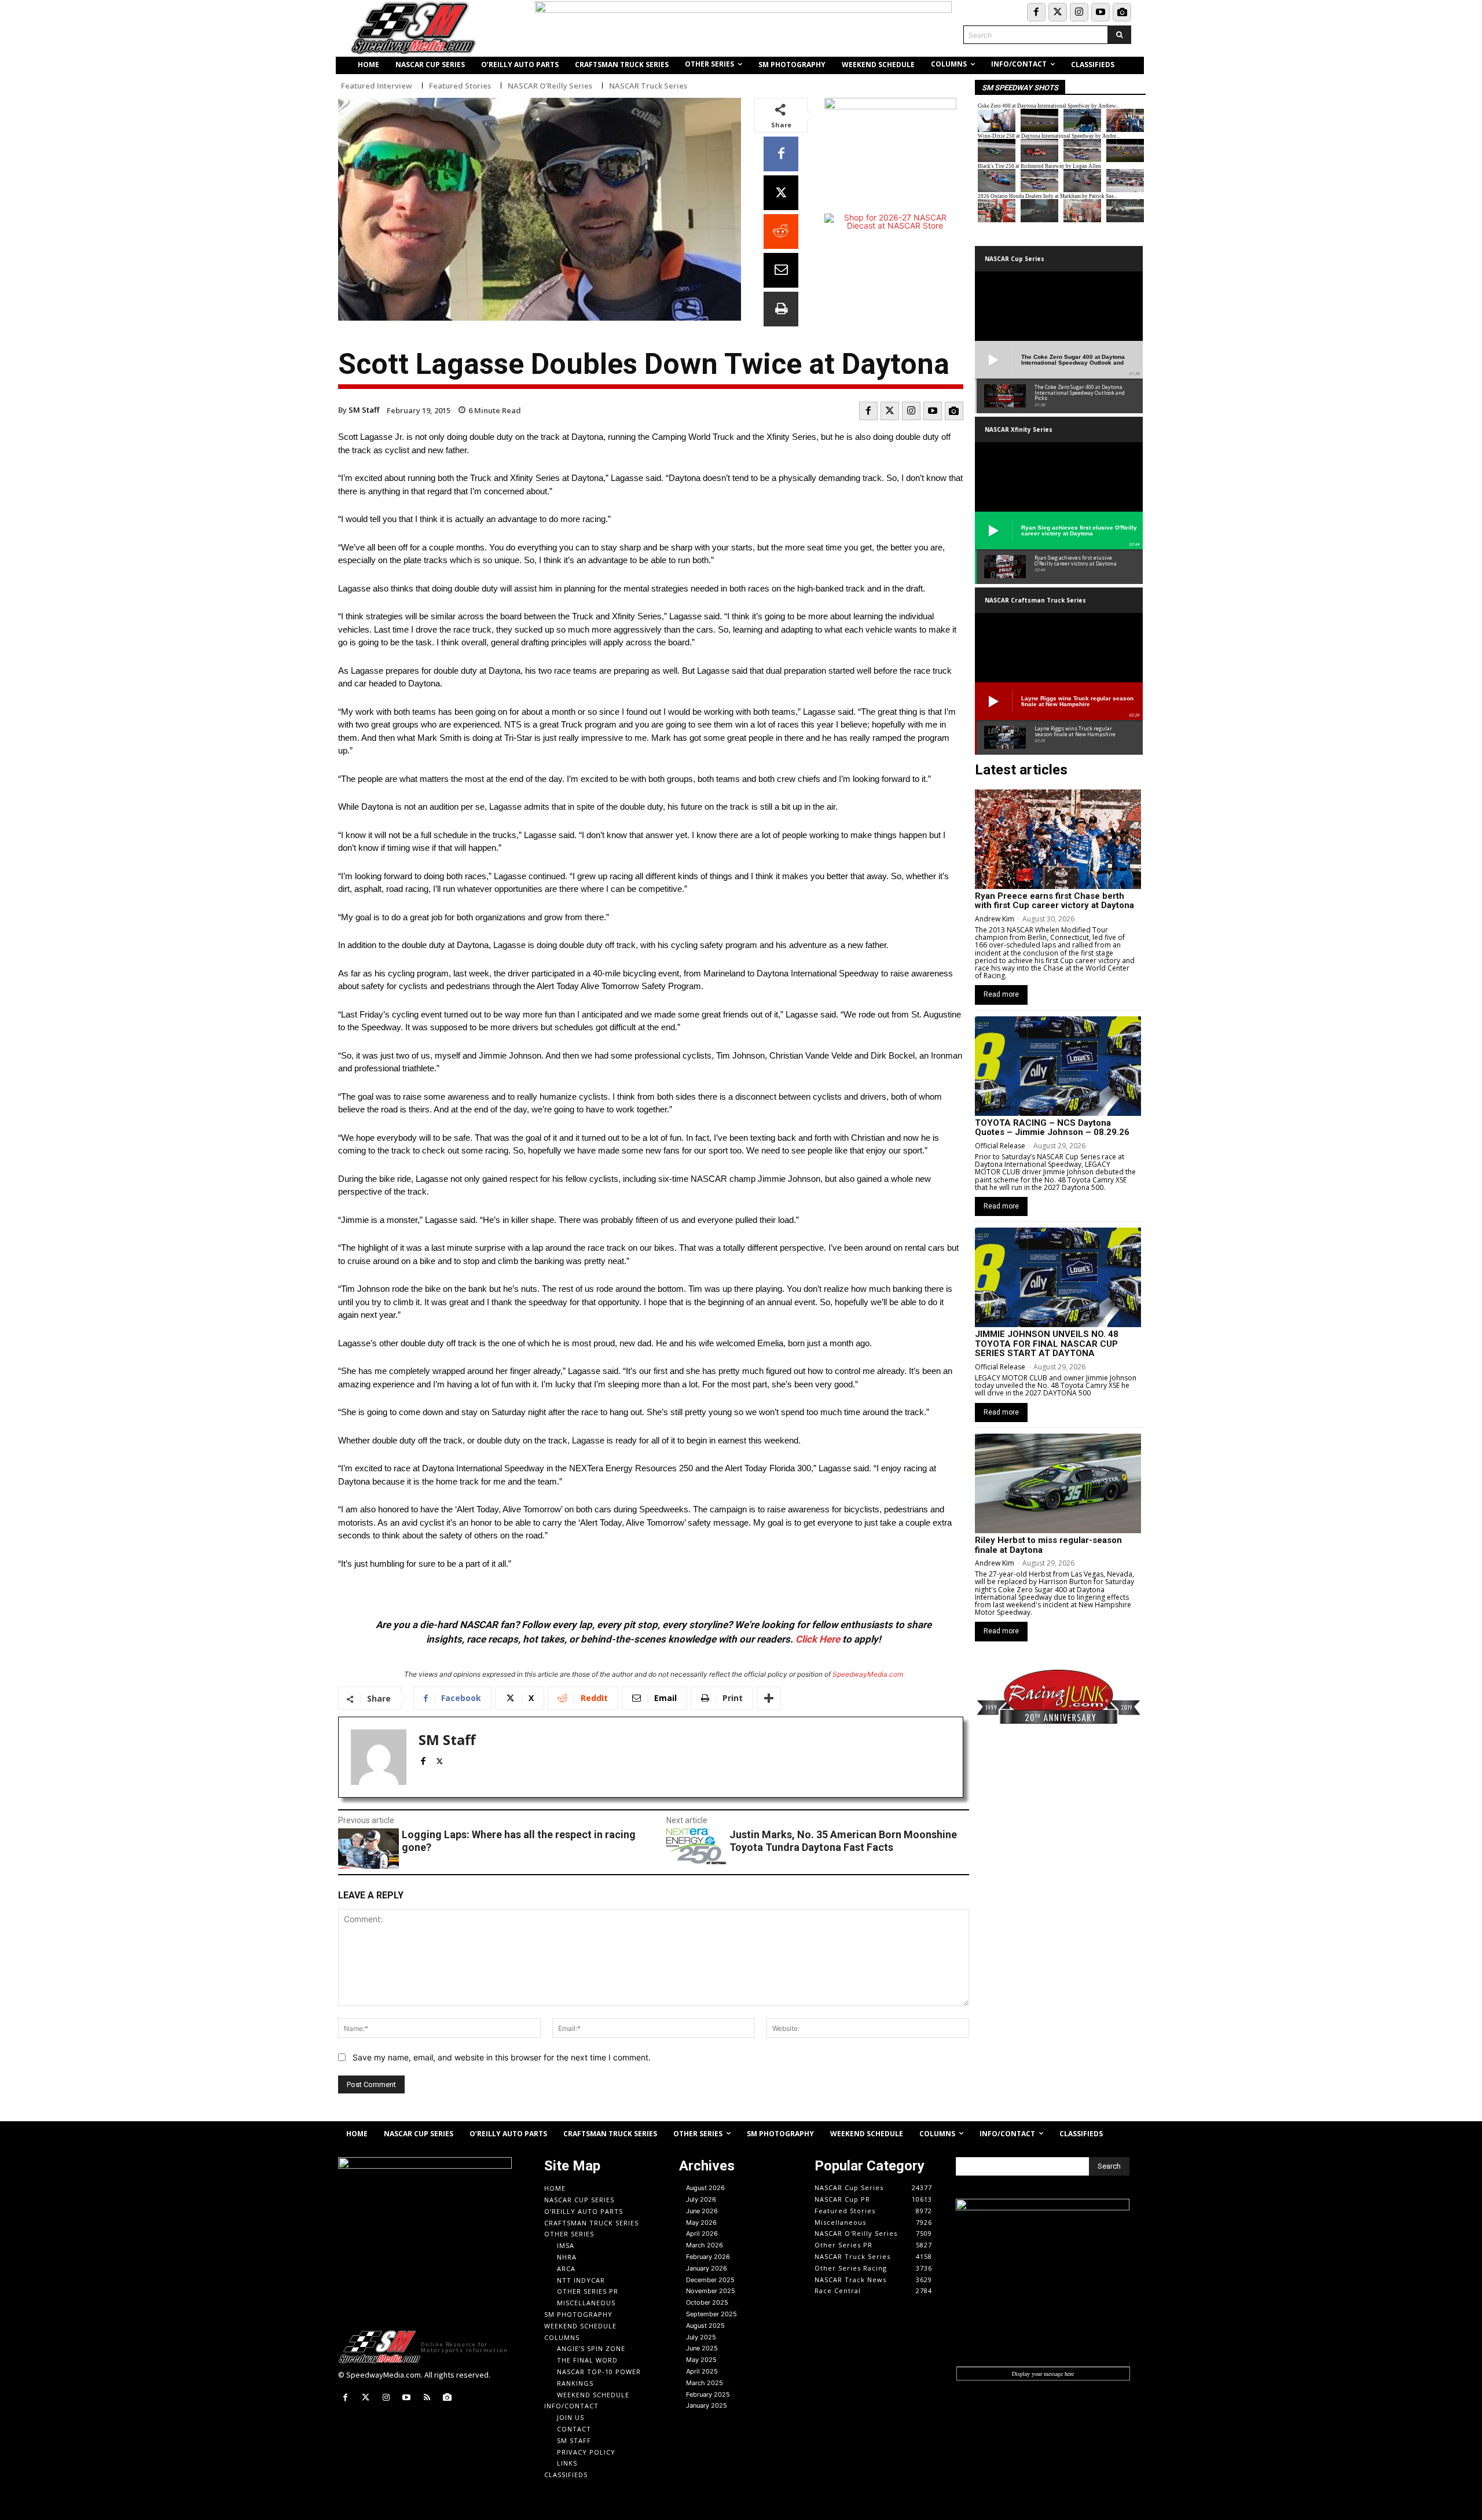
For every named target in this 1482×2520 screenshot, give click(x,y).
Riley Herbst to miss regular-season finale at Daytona (1048, 1545)
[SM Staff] (379, 1757)
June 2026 (702, 2211)
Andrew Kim (995, 919)
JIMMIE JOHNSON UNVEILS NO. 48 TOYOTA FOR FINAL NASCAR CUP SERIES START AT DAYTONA (1047, 1344)
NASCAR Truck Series (648, 86)
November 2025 (711, 2291)
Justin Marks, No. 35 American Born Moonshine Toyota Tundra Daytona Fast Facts (843, 1841)
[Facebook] (1036, 12)
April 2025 (702, 2371)
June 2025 (702, 2348)
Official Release (1000, 1146)
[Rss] (427, 2398)
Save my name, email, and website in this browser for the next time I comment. (502, 2057)
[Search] (1119, 35)
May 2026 (701, 2223)
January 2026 (707, 2268)
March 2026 (705, 2245)
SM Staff (364, 410)
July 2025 (701, 2337)
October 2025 (707, 2302)
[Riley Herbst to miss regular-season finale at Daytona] (1058, 1483)
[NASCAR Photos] (1122, 12)
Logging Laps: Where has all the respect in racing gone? (519, 1841)
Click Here (818, 1639)
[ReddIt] (781, 232)
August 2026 (705, 2188)
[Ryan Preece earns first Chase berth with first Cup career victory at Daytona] (1058, 839)
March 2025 (705, 2383)
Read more (1001, 994)
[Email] (781, 270)
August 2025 (705, 2326)
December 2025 (710, 2280)
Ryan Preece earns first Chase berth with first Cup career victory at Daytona (1054, 901)
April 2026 (702, 2234)
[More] (769, 1698)
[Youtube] (1101, 12)
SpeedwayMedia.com (868, 1674)
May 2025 (701, 2360)
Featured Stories (460, 86)
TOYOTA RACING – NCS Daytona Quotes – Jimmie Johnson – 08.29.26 (1052, 1128)
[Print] (781, 309)
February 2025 (708, 2394)
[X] (781, 193)
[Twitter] (1058, 12)
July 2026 (701, 2199)
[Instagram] (1079, 12)
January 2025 (707, 2405)
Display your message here (1043, 2374)
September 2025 (711, 2314)
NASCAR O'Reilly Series (550, 86)
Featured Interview (377, 86)
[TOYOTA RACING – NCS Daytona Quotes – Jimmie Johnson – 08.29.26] (1058, 1066)
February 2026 (708, 2257)
